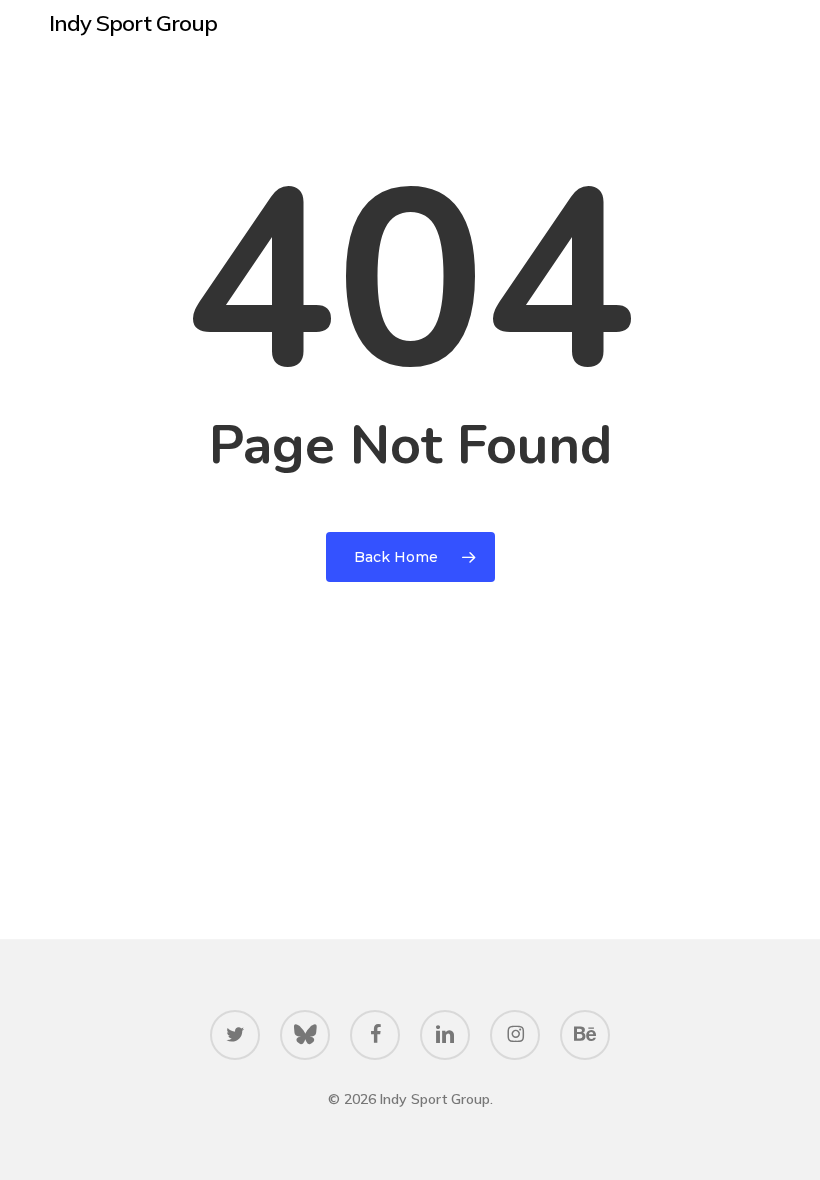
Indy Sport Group (133, 23)
